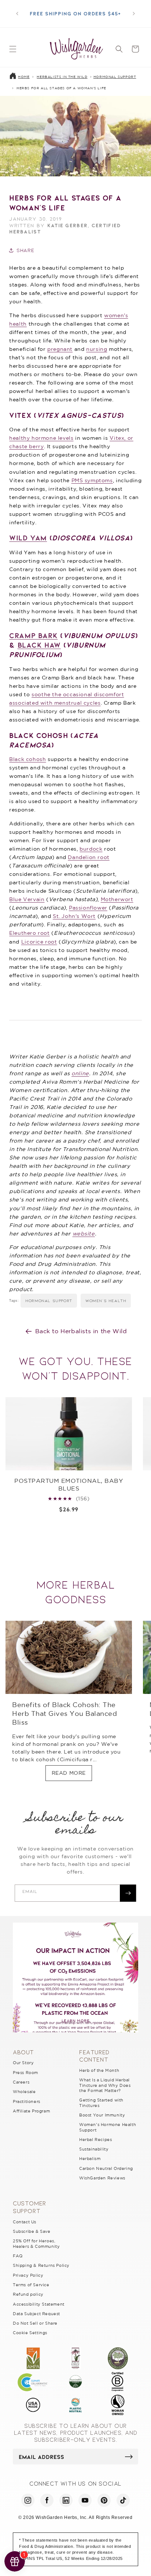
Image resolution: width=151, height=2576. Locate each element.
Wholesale (24, 2092)
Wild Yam (28, 537)
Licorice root (39, 942)
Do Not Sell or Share (35, 2323)
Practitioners (27, 2101)
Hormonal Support (115, 77)
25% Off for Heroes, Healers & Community (36, 2243)
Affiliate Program (31, 2111)
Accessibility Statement (39, 2304)
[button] (13, 49)
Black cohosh (27, 759)
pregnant (60, 349)
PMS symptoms (92, 480)
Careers (21, 2082)
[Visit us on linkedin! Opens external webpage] (66, 2500)
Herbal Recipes (95, 2140)
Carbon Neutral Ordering (106, 2168)
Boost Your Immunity (102, 2115)
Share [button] (25, 250)
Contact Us (25, 2222)
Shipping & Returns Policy (41, 2265)
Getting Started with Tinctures (101, 2103)
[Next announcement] (134, 14)
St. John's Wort (74, 916)
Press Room (25, 2073)
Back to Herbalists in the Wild (81, 1331)
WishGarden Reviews (102, 2178)
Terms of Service (31, 2285)
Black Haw (39, 645)
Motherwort (117, 899)
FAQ (18, 2256)
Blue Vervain (27, 899)
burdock (91, 849)
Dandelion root (89, 857)
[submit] (129, 2457)
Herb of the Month (99, 2070)
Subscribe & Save (32, 2231)
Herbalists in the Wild (62, 77)
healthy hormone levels (41, 438)
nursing (97, 349)
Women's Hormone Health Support (108, 2127)
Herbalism (90, 2159)
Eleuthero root (29, 933)
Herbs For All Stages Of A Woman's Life (61, 88)
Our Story (23, 2063)
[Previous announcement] (17, 14)
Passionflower (88, 908)
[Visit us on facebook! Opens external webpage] (47, 2500)
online (80, 1073)
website (84, 1234)
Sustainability (94, 2149)
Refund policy (28, 2294)
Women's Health (106, 1300)
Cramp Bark (33, 635)
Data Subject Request (36, 2314)
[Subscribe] (128, 1893)
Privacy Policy (28, 2275)
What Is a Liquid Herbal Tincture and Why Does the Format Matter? (105, 2085)
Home (24, 77)
